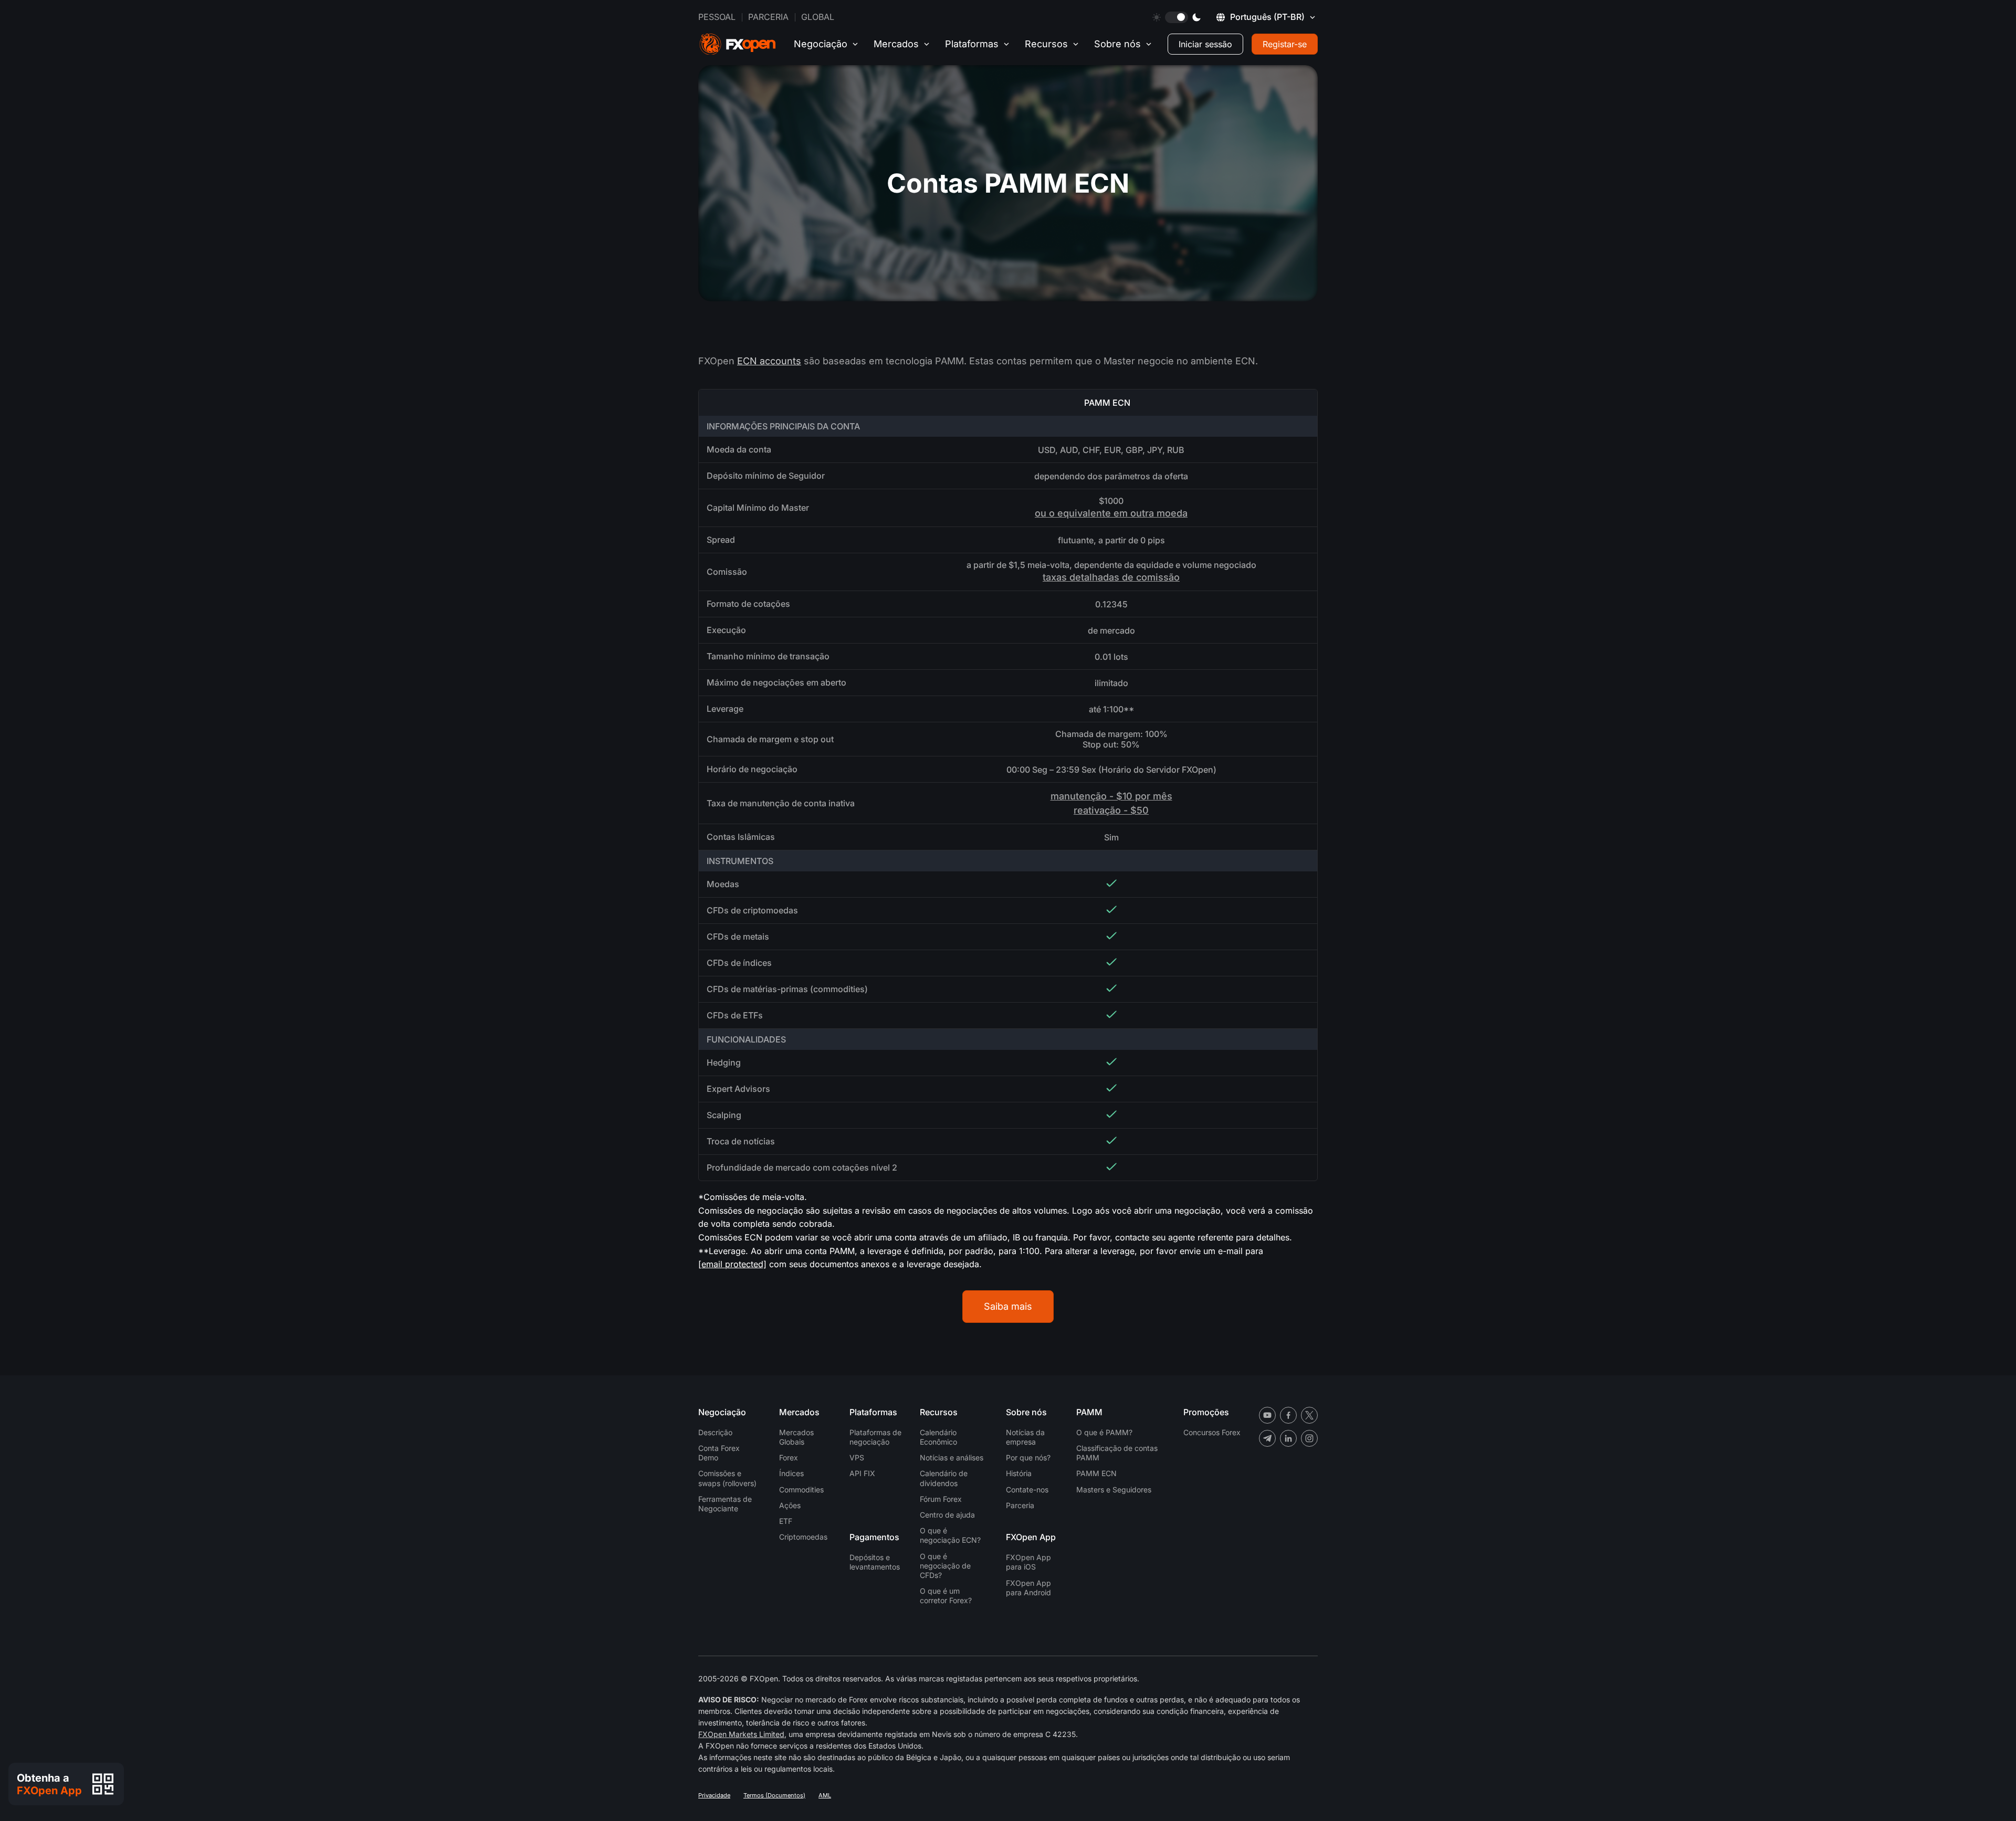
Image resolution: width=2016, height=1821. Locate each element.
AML (825, 1795)
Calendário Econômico (938, 1437)
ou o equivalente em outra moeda (1111, 513)
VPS (857, 1457)
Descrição (715, 1432)
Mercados (896, 44)
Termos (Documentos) (774, 1795)
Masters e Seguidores (1114, 1490)
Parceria (768, 17)
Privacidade (714, 1795)
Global (818, 17)
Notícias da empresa (1025, 1437)
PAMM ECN (1096, 1473)
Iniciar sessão (1205, 44)
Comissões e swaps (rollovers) (727, 1478)
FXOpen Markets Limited (741, 1734)
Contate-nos (1027, 1490)
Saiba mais (1008, 1306)
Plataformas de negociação (875, 1437)
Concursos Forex (1212, 1432)
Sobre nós (1117, 44)
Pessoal (717, 17)
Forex (789, 1457)
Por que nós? (1028, 1457)
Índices (791, 1473)
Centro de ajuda (947, 1515)
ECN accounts (769, 361)
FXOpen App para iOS (1028, 1562)
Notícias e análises (952, 1457)
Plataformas (972, 44)
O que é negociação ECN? (950, 1535)
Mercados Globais (796, 1437)
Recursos (1046, 44)
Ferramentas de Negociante (725, 1504)
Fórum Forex (941, 1499)
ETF (786, 1521)
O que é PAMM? (1104, 1432)
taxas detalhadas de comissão (1111, 577)
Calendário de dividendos (944, 1478)
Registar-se (1285, 44)
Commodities (801, 1490)
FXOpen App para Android (1028, 1588)
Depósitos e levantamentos (875, 1562)
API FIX (862, 1473)
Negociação (821, 44)
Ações (790, 1505)
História (1019, 1473)
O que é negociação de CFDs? (945, 1566)
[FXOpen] (738, 44)
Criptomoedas (803, 1537)
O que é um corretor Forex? (946, 1596)
